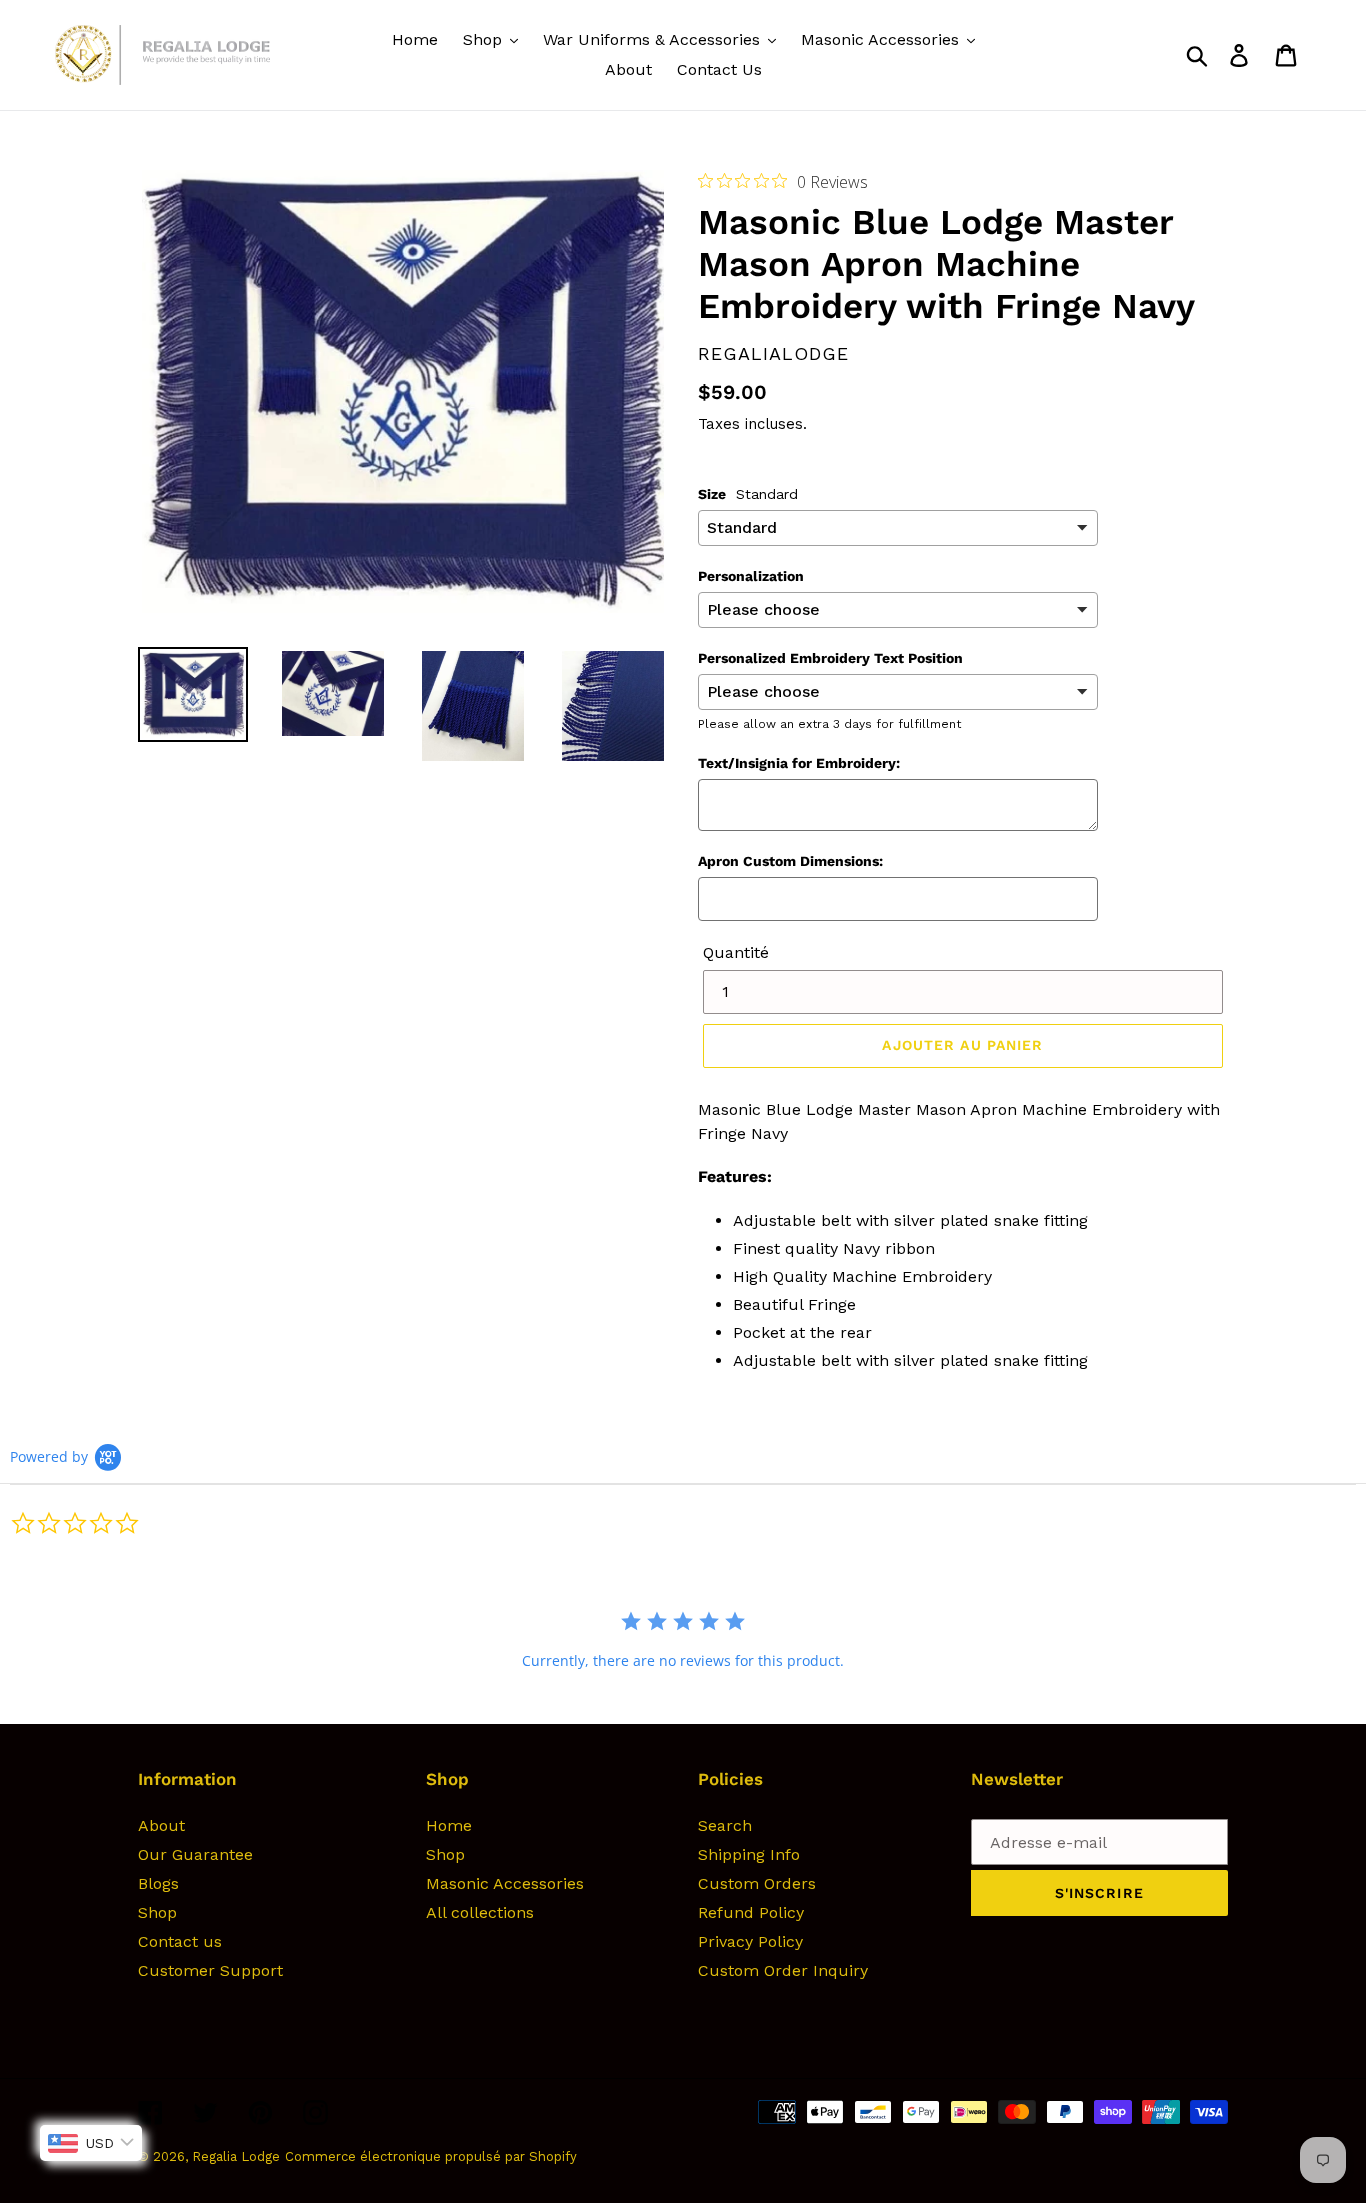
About (161, 1825)
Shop (157, 1912)
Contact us (180, 1941)
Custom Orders (757, 1883)
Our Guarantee (195, 1854)
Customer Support (210, 1970)
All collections (480, 1912)
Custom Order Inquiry (783, 1970)
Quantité (736, 952)
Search (725, 1825)
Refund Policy (751, 1912)
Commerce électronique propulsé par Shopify (431, 2156)
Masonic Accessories (505, 1883)
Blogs (158, 1883)
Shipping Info (749, 1854)
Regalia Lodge (236, 2156)
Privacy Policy (750, 1941)
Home (449, 1825)
